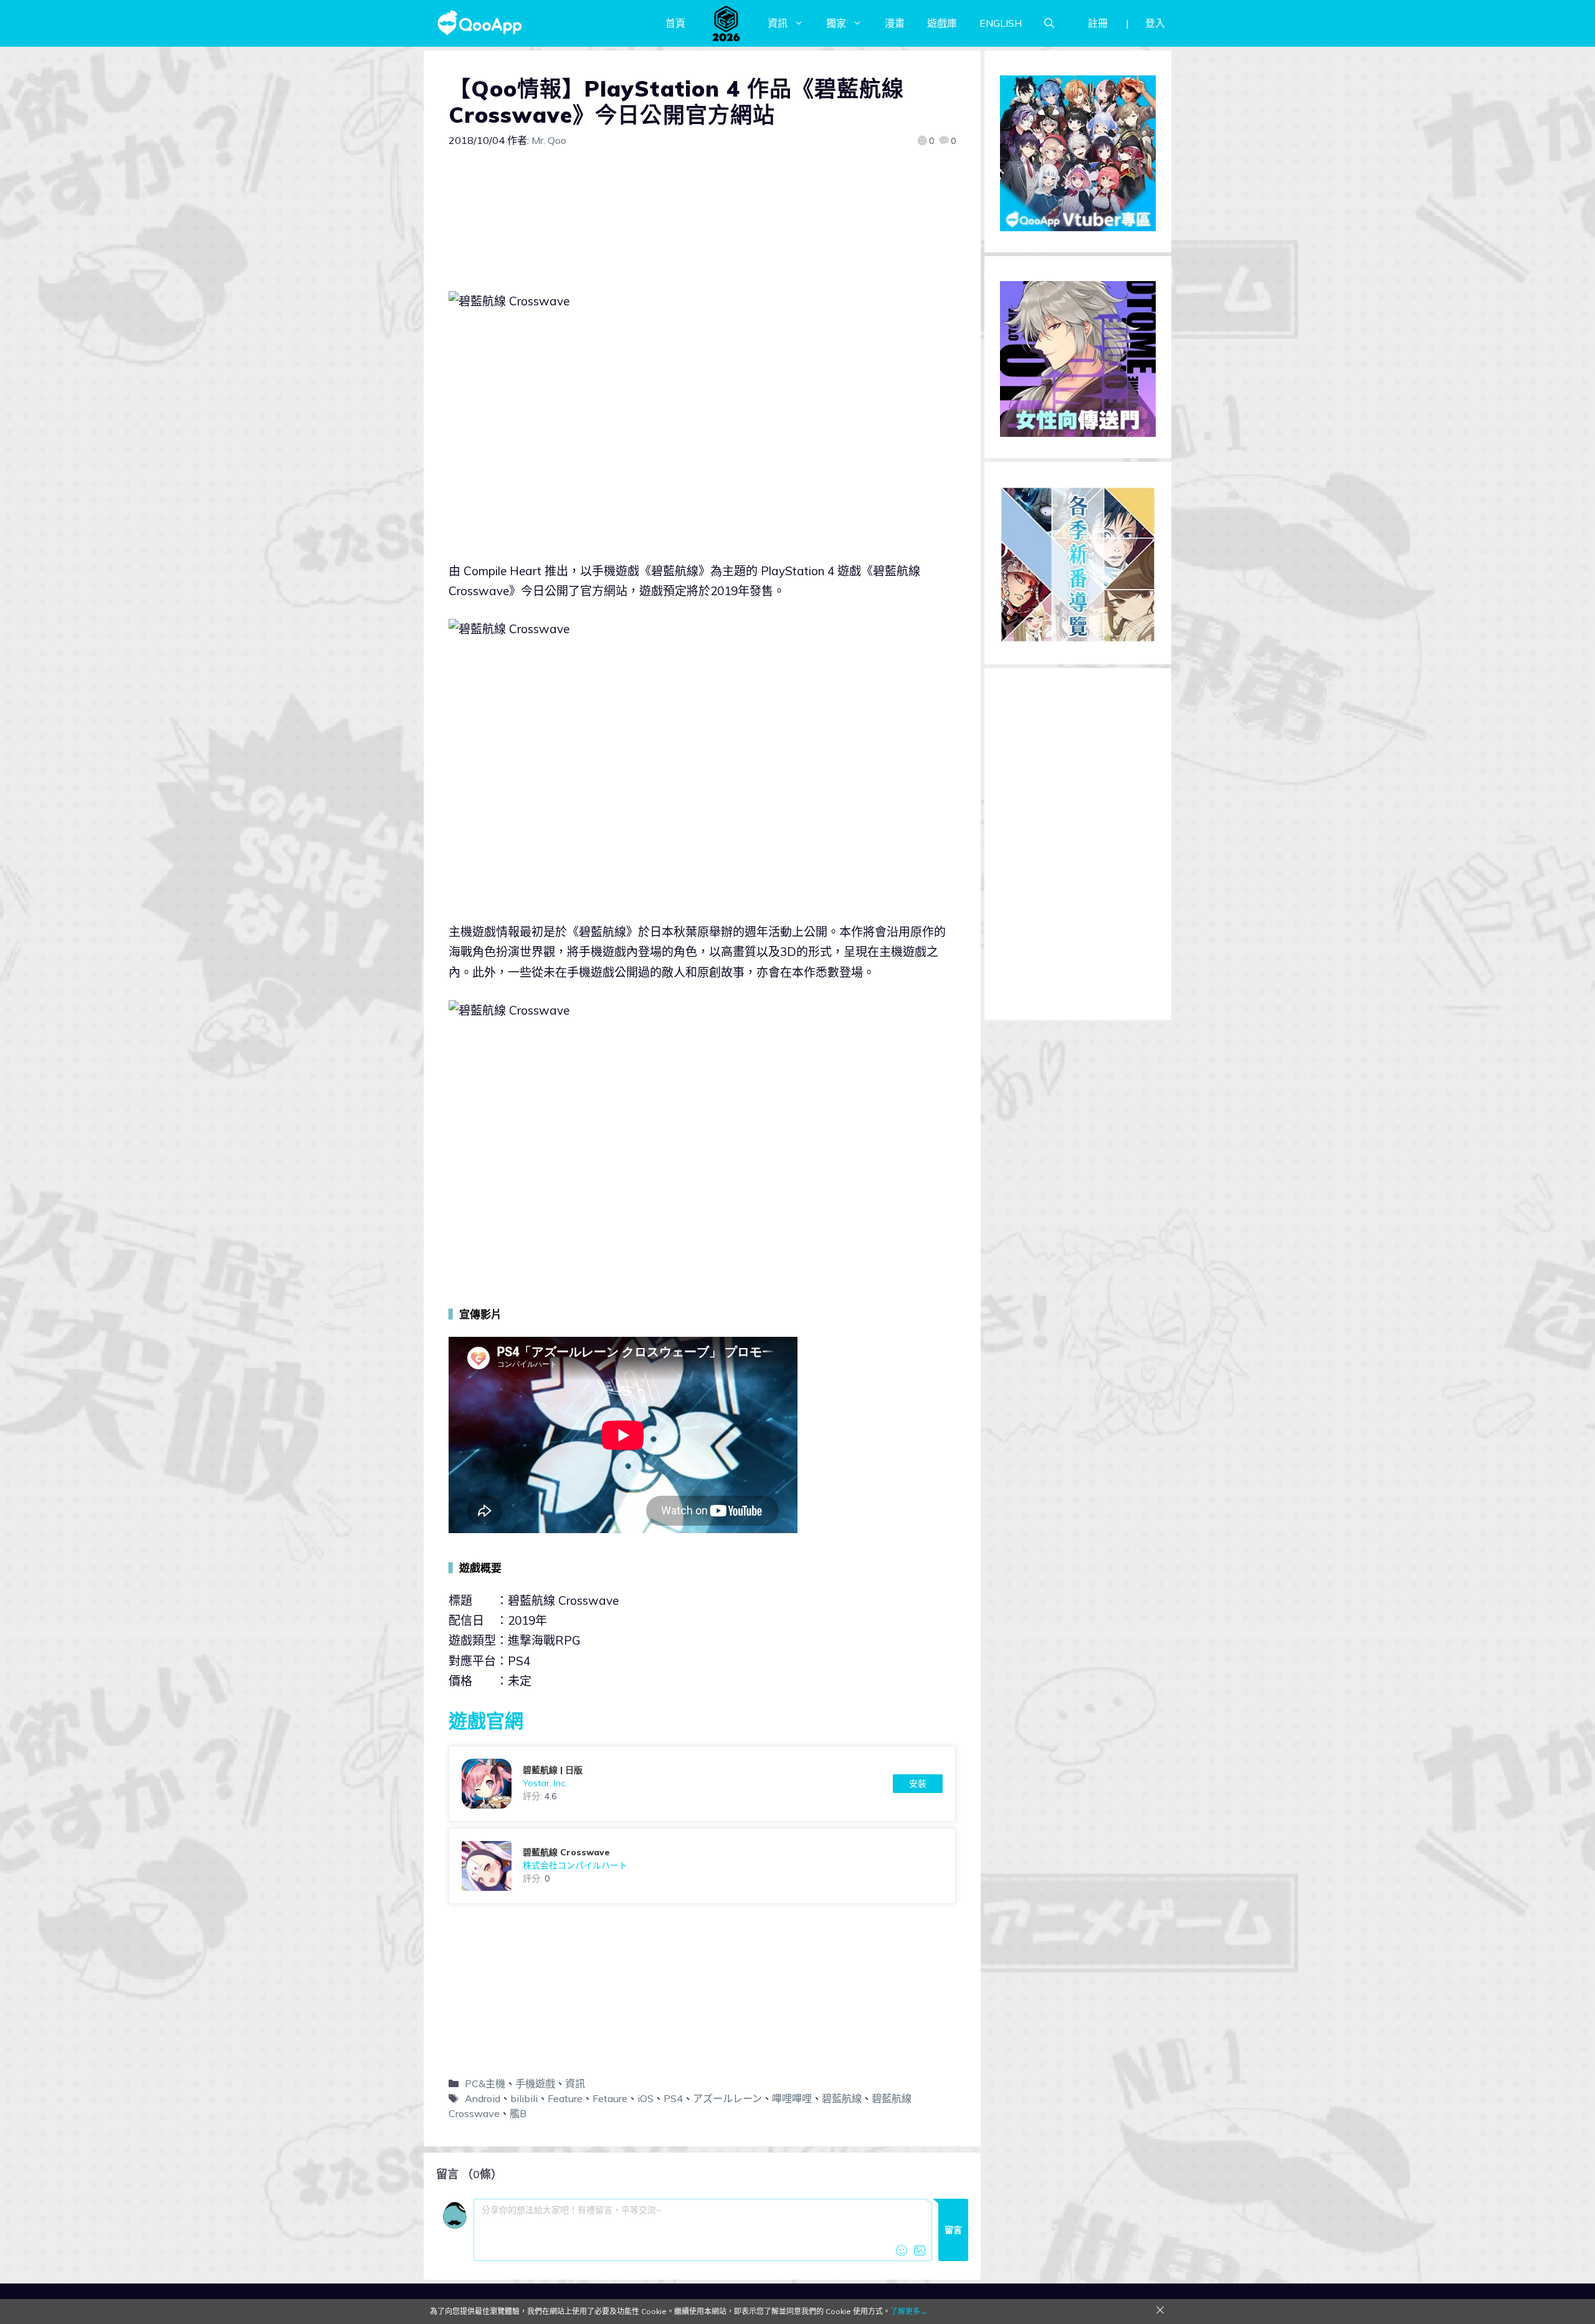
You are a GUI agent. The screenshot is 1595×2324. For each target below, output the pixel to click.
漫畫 (895, 23)
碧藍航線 (842, 2098)
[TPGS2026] (726, 23)
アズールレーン (727, 2098)
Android (483, 2098)
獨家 (836, 23)
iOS (645, 2098)
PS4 (673, 2098)
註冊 (1098, 23)
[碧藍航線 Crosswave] (702, 1866)
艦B (518, 2113)
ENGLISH (1001, 23)
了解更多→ (909, 2311)
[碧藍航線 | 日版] (702, 1784)
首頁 (675, 23)
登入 (1155, 23)
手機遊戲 (535, 2083)
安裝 (918, 1784)
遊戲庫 (942, 23)
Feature (565, 2098)
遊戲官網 (486, 1721)
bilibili (524, 2098)
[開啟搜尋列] (1049, 23)
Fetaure (610, 2098)
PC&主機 (485, 2083)
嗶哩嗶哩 (792, 2098)
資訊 (778, 23)
